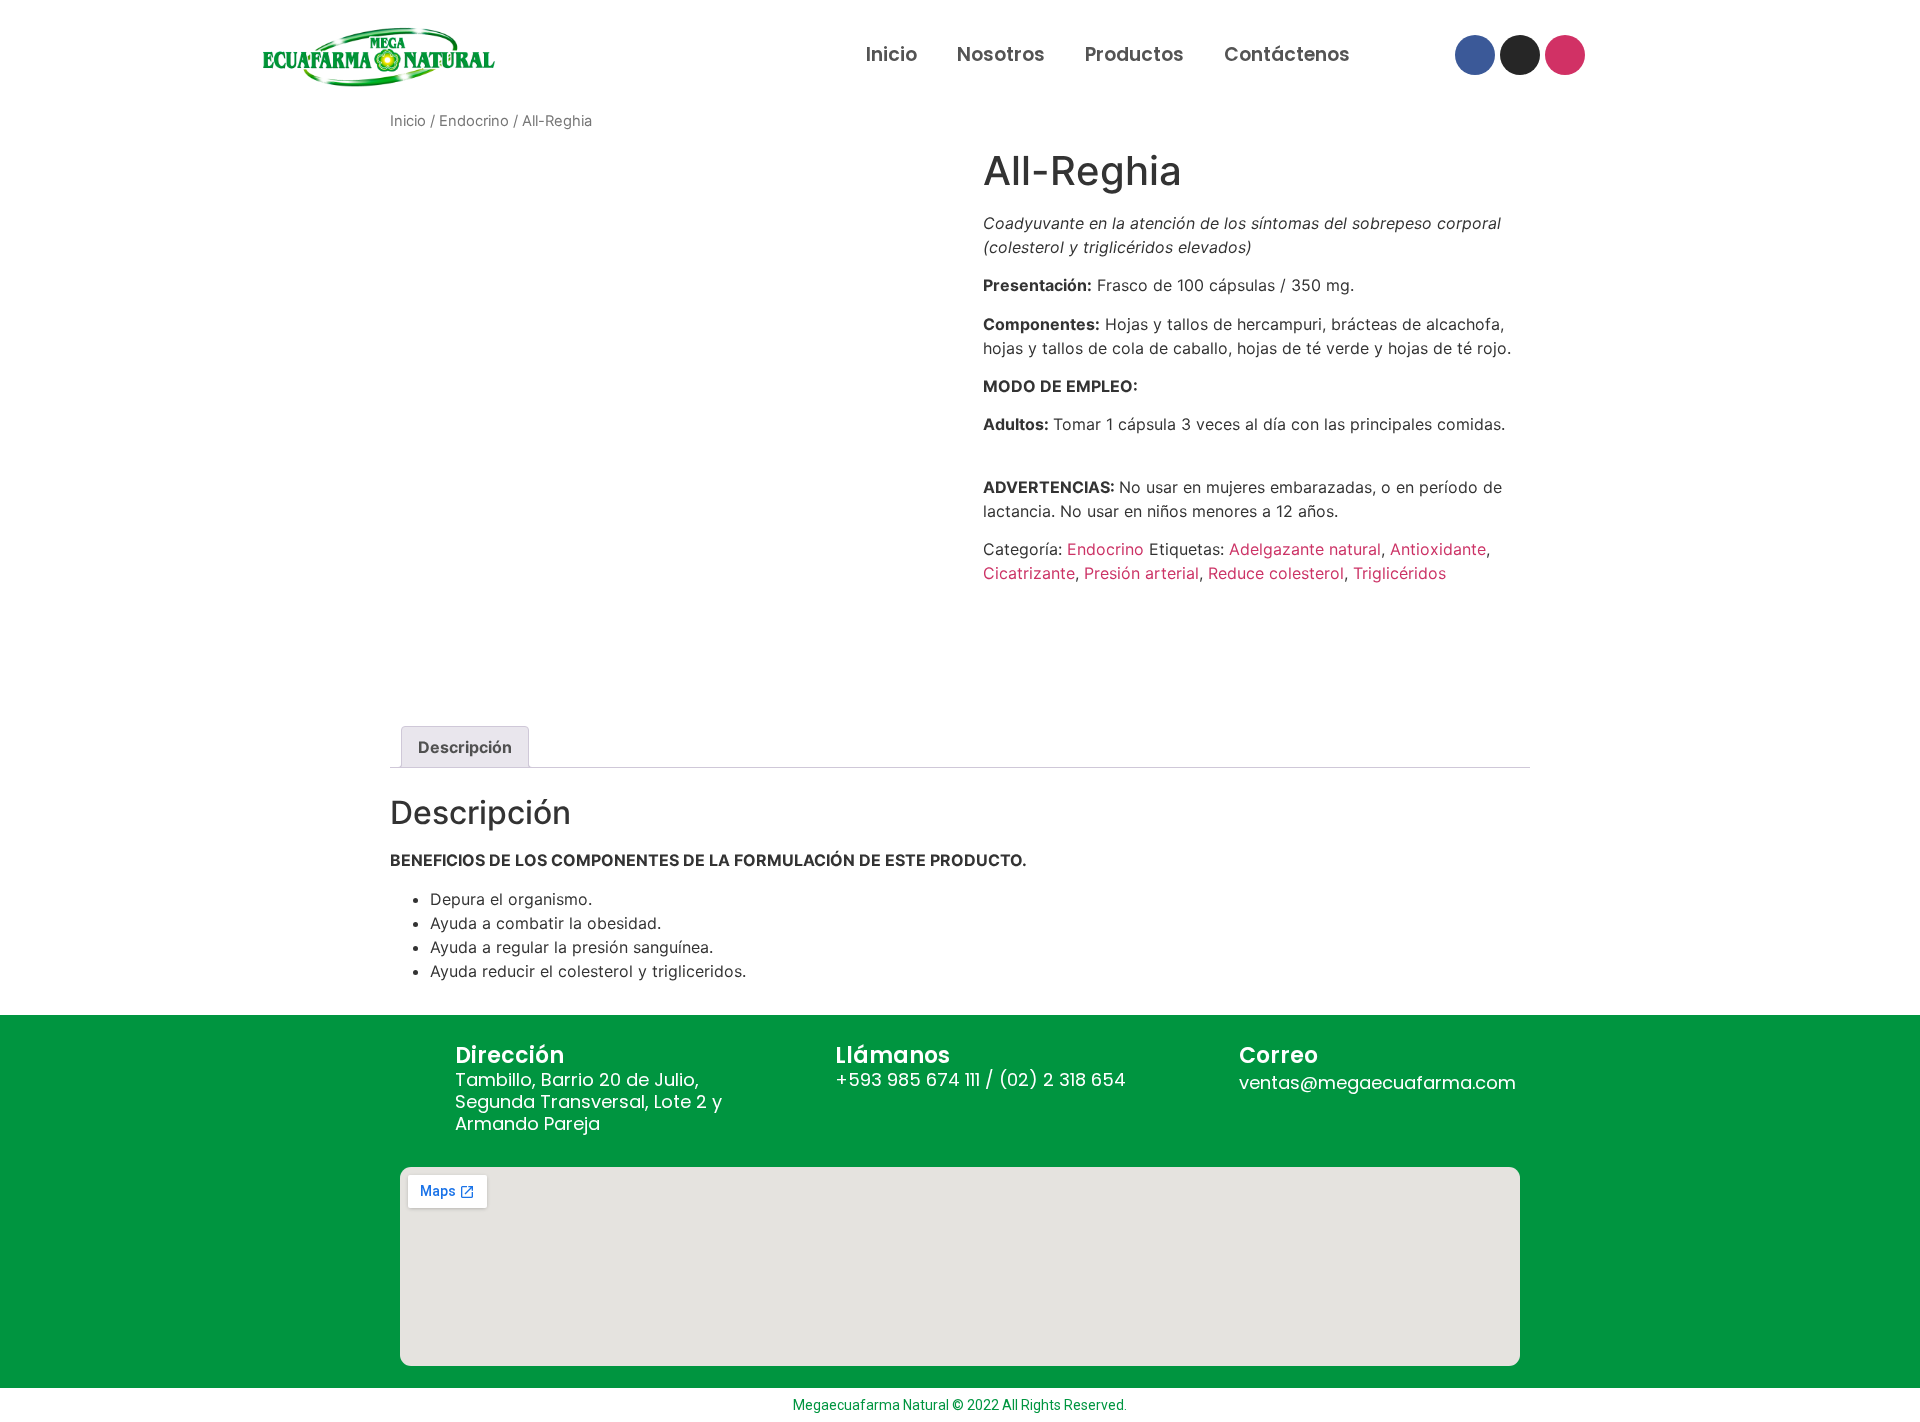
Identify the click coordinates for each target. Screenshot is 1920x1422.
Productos (1134, 54)
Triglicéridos (1399, 573)
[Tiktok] (1565, 55)
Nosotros (1001, 54)
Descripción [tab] (465, 747)
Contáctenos (1287, 54)
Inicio (891, 54)
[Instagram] (1520, 55)
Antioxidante (1438, 549)
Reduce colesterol (1276, 573)
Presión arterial (1141, 573)
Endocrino (474, 121)
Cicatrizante (1029, 573)
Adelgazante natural (1305, 549)
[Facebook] (1475, 55)
